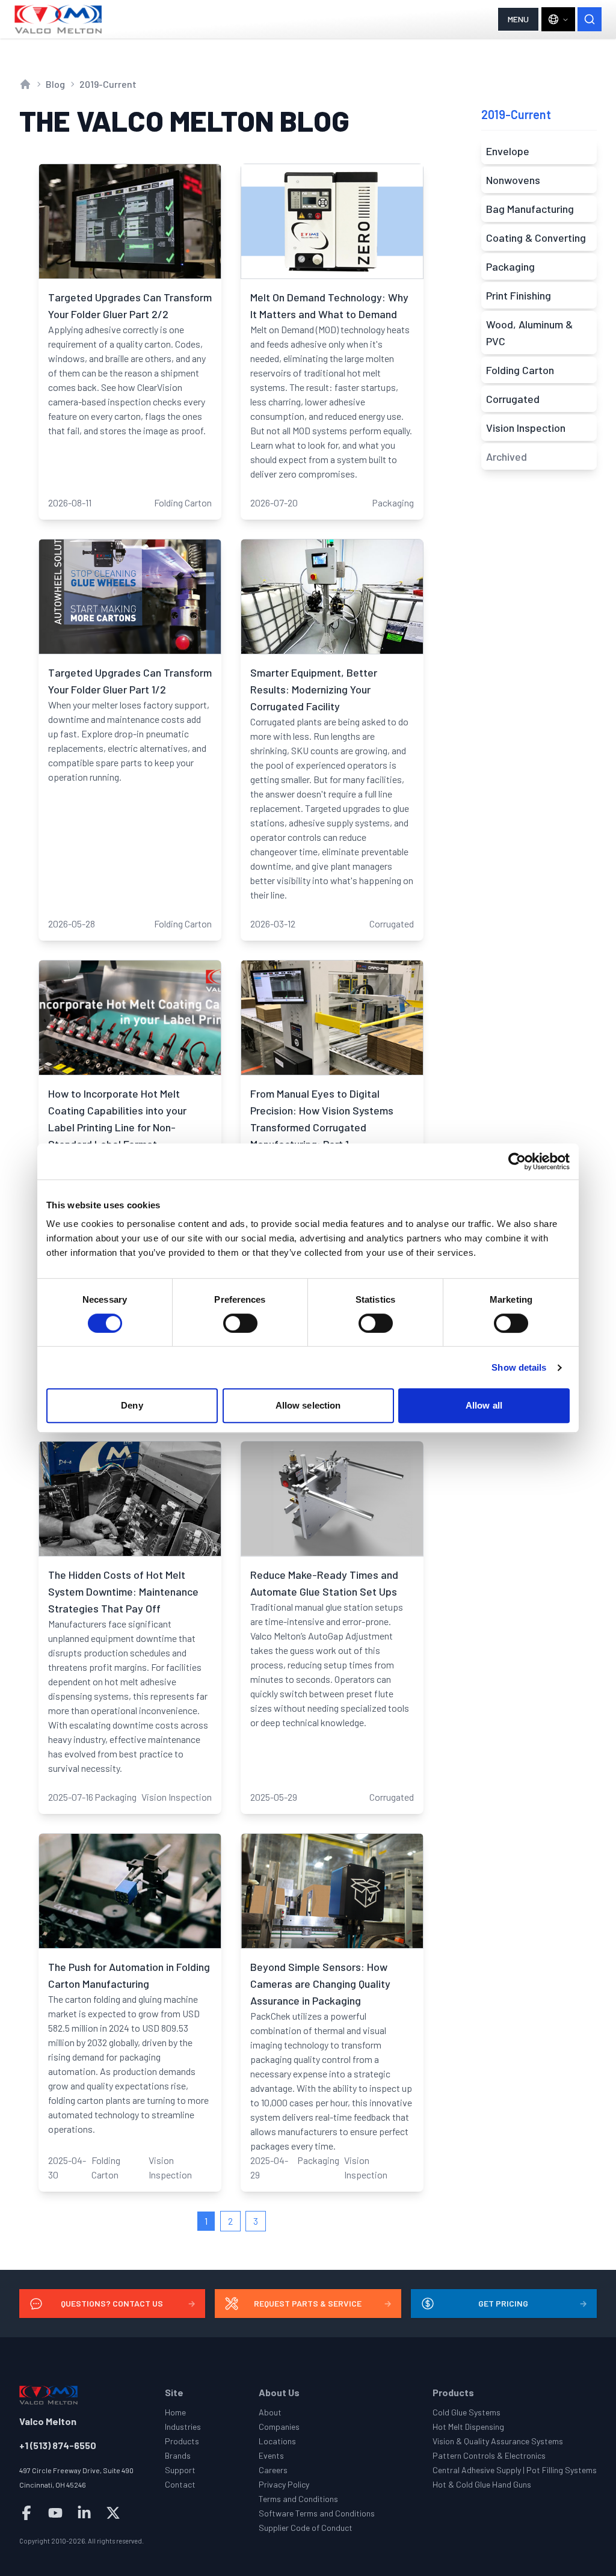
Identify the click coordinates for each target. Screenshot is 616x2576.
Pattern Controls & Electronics (489, 2455)
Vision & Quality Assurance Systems (498, 2441)
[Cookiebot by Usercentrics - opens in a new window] (517, 1161)
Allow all (484, 1405)
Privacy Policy (284, 2484)
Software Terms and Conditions (317, 2513)
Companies (279, 2427)
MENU (518, 19)
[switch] (240, 1323)
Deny (132, 1405)
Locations (277, 2441)
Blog (55, 84)
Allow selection (308, 1405)
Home (175, 2412)
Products (182, 2441)
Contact (180, 2484)
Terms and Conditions (298, 2499)
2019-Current (108, 84)
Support (180, 2470)
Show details (519, 1367)
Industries (183, 2427)
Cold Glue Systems (467, 2412)
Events (271, 2455)
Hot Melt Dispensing (468, 2427)
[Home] (59, 19)
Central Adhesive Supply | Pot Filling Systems (515, 2470)
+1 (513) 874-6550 (58, 2445)
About (270, 2412)
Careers (273, 2470)
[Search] (590, 19)
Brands (178, 2455)
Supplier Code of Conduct (306, 2528)
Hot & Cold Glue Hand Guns (482, 2484)
